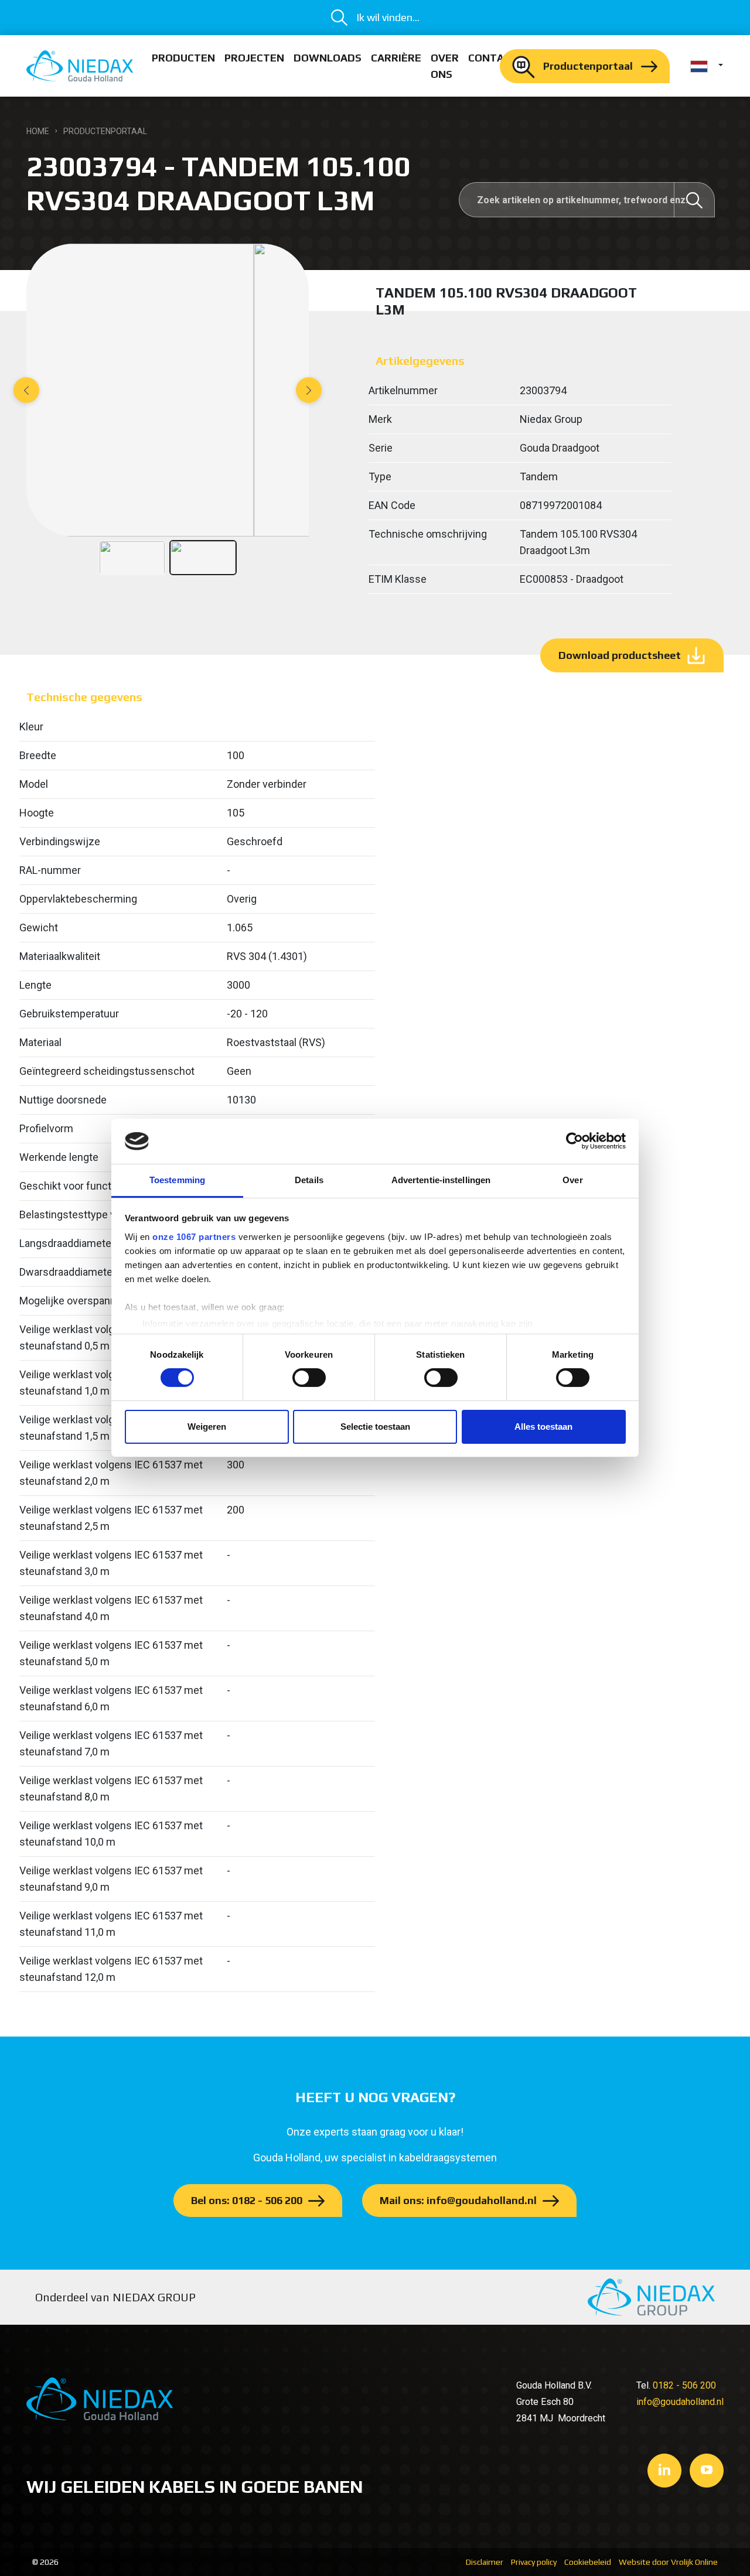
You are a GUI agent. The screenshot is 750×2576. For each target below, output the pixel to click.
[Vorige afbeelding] (26, 390)
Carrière (396, 58)
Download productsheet (620, 655)
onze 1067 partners (194, 1237)
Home (38, 131)
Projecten (254, 58)
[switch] (309, 1378)
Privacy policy (534, 2562)
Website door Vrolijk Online (668, 2562)
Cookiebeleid (588, 2562)
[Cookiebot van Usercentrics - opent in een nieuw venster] (575, 1141)
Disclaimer (485, 2562)
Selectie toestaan (375, 1427)
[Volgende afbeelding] (309, 390)
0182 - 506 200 (684, 2385)
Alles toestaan (543, 1427)
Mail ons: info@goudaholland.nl (458, 2200)
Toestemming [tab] (177, 1180)
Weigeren (207, 1427)
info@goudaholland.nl (680, 2402)
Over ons (445, 66)
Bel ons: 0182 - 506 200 (247, 2200)
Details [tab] (309, 1180)
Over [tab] (572, 1180)
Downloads (328, 58)
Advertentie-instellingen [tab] (441, 1180)
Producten (183, 58)
